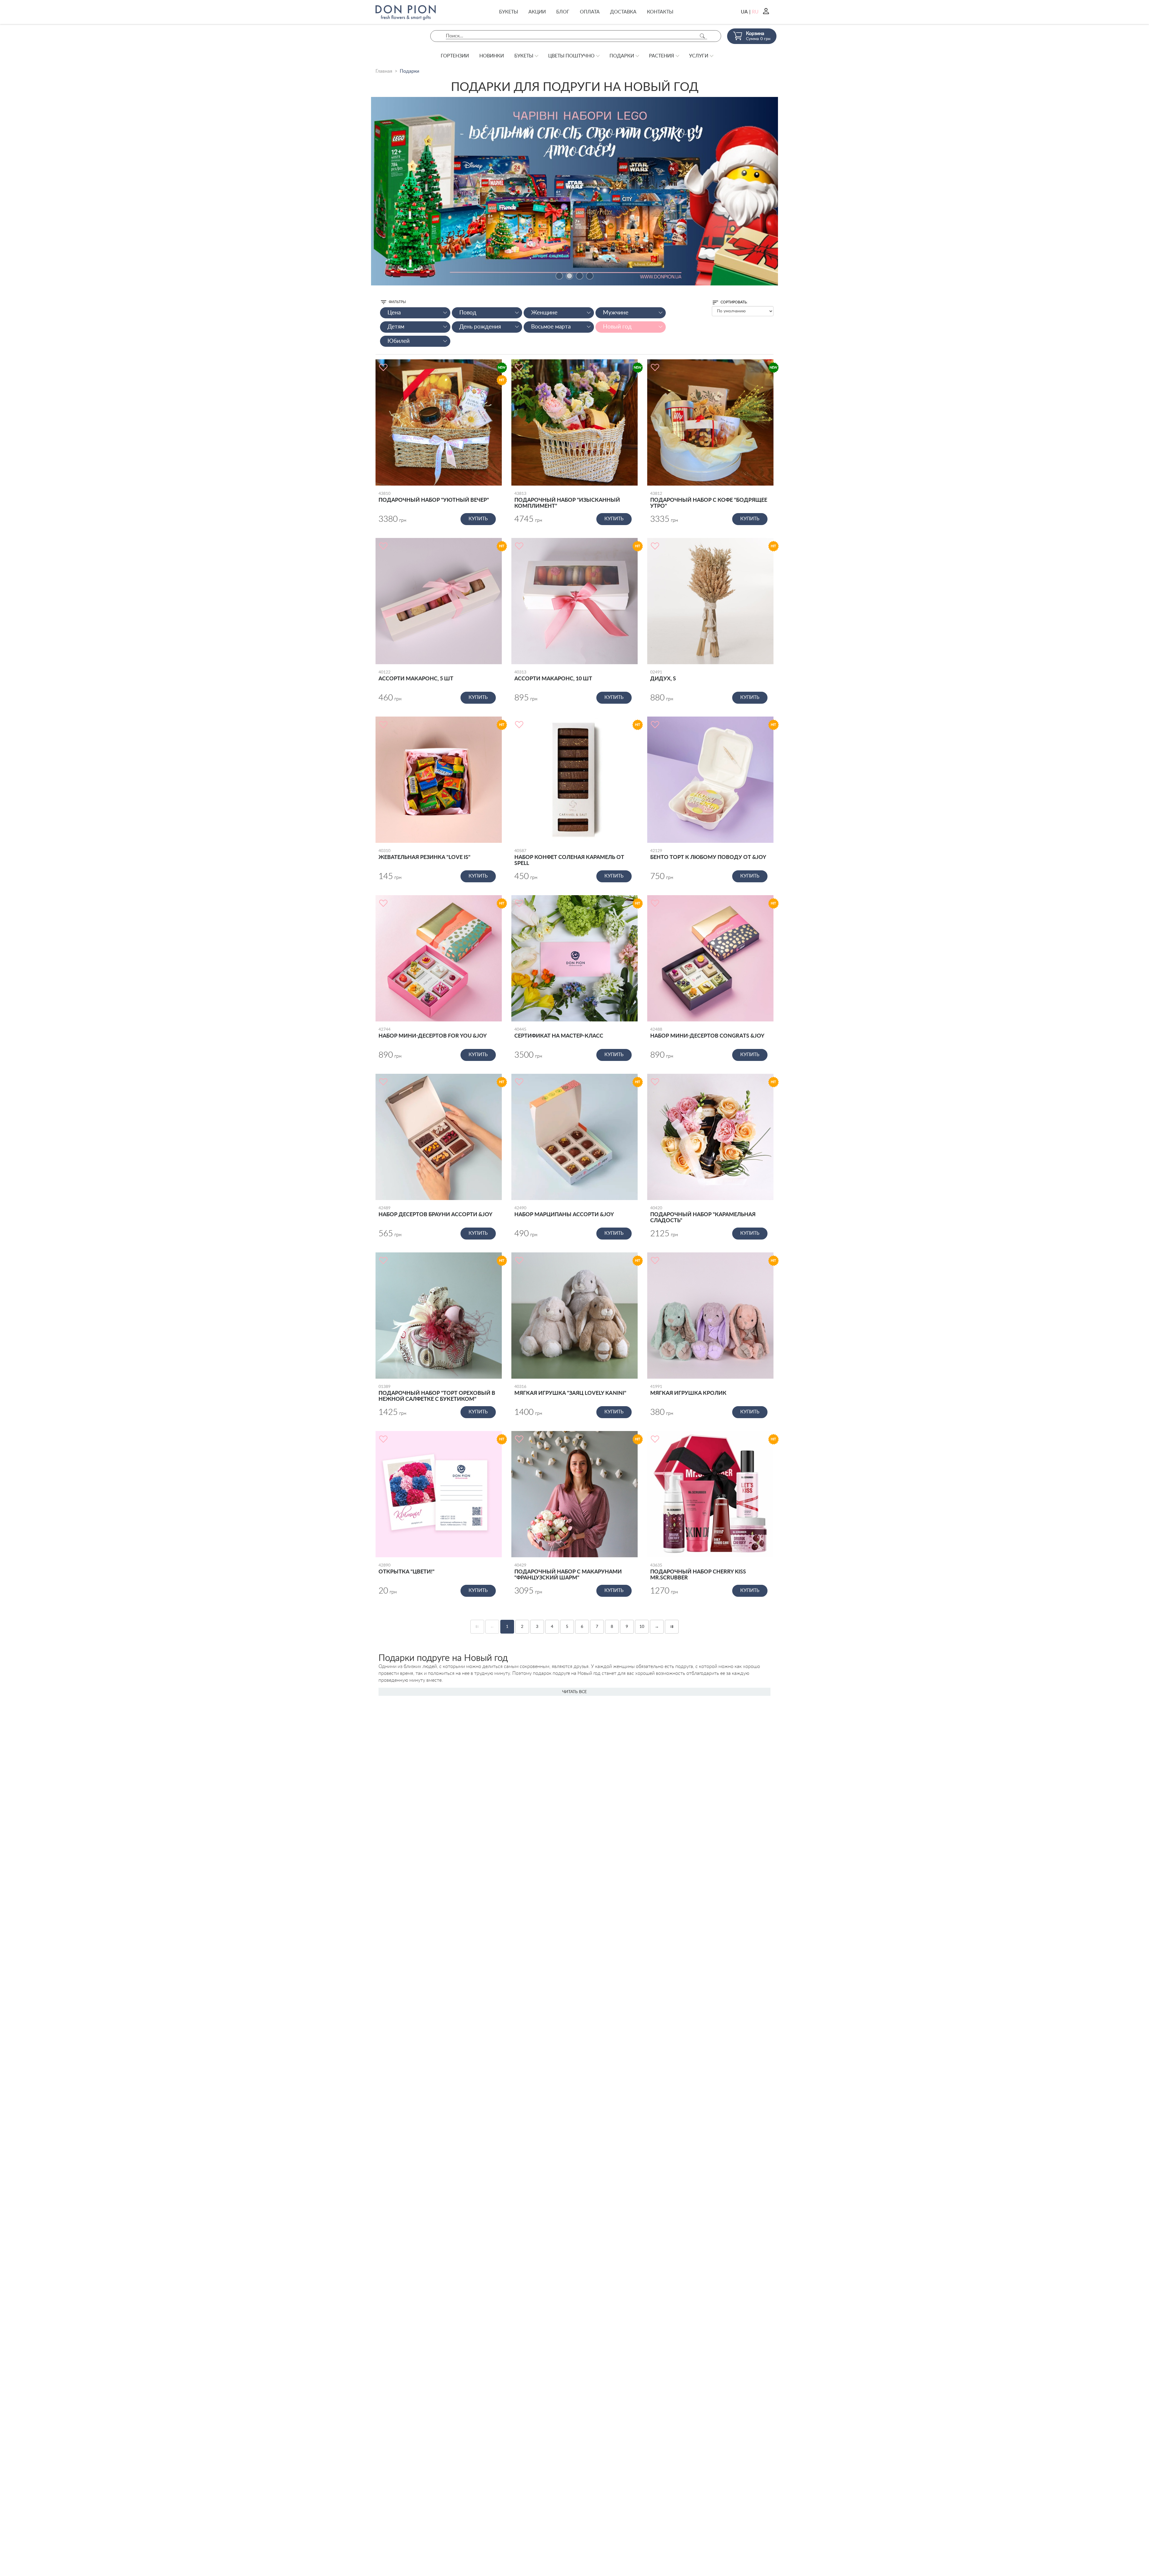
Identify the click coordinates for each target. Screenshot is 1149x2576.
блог (563, 12)
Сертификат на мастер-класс (559, 1033)
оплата (590, 12)
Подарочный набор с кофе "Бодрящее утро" (709, 500)
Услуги (699, 56)
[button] (559, 276)
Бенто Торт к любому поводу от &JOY (708, 854)
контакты (660, 12)
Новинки (492, 56)
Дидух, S (663, 676)
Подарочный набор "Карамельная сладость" (703, 1215)
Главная (384, 71)
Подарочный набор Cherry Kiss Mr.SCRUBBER (698, 1572)
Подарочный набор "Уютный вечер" (434, 497)
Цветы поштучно (571, 56)
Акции (537, 12)
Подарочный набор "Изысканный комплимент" (567, 500)
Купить (478, 519)
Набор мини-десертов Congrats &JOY (707, 1033)
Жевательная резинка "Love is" (424, 854)
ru (755, 12)
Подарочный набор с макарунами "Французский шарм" (568, 1572)
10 (642, 1627)
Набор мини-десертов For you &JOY (433, 1033)
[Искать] (702, 36)
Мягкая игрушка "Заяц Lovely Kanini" (570, 1390)
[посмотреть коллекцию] (574, 191)
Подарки (622, 56)
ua (744, 12)
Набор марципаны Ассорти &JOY (564, 1212)
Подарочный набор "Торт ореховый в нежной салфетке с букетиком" (437, 1393)
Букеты (509, 12)
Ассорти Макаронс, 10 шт (553, 676)
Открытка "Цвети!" (406, 1569)
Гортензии (455, 56)
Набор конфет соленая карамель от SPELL (569, 857)
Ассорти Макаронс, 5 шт (416, 676)
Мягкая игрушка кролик (688, 1390)
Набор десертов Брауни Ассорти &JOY (436, 1212)
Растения (662, 56)
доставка (623, 12)
